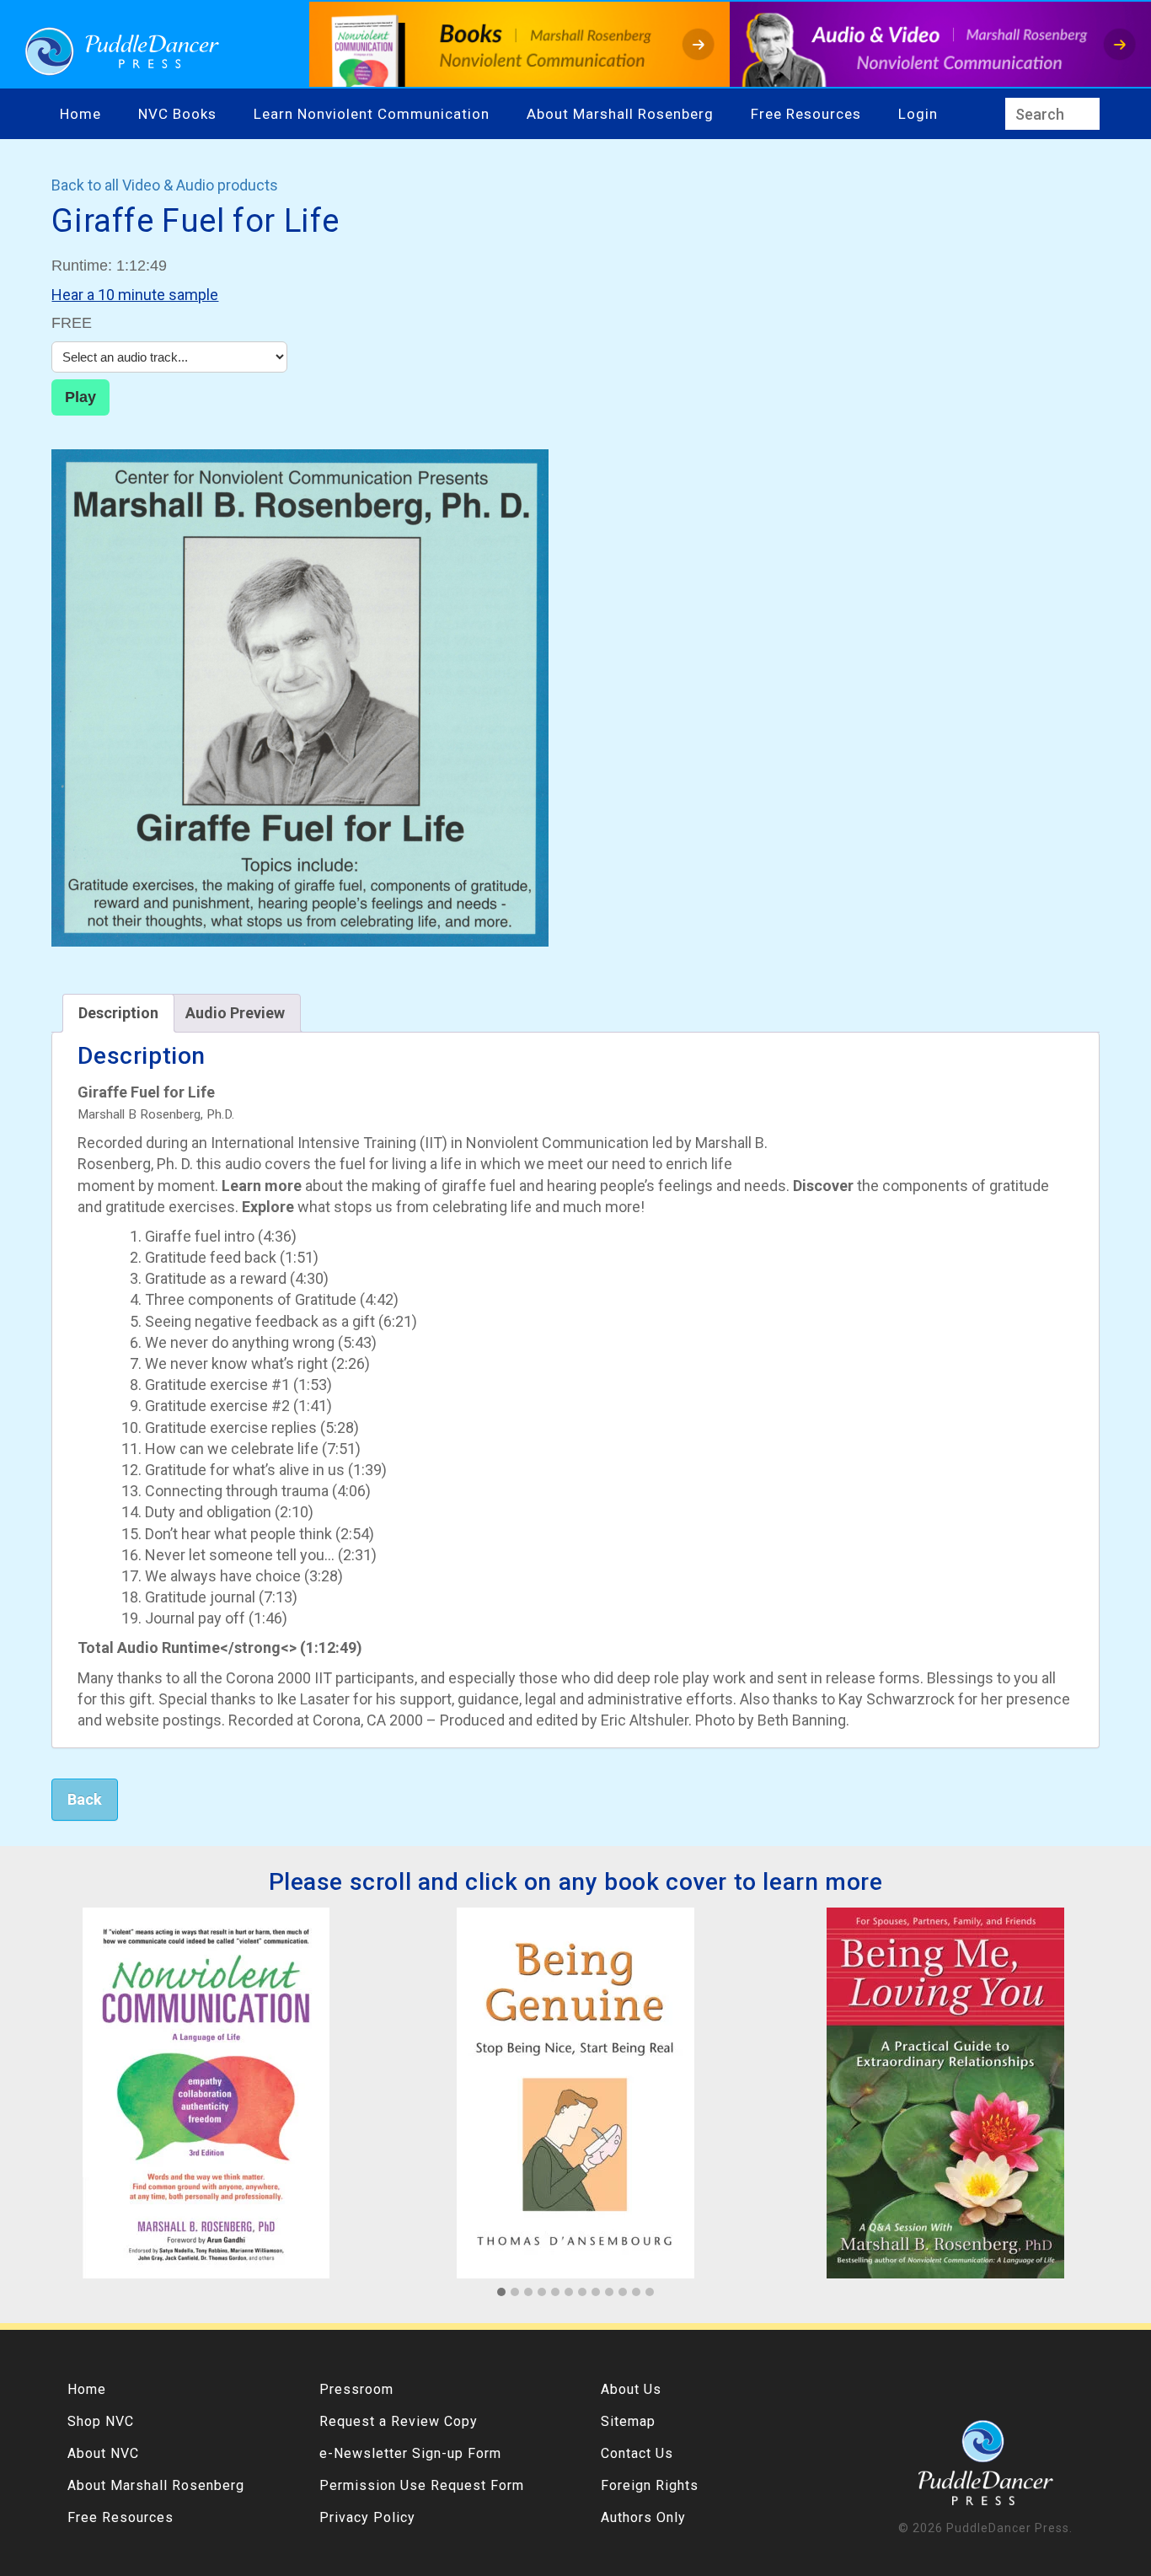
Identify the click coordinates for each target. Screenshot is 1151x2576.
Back (85, 1799)
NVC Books (177, 114)
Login (918, 114)
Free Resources (806, 114)
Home (80, 114)
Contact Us (637, 2453)
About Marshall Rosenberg (620, 114)
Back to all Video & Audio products (165, 185)
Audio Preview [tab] (235, 1013)
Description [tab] (118, 1013)
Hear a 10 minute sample (135, 295)
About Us (631, 2389)
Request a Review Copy (399, 2421)
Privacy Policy (367, 2517)
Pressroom (356, 2389)
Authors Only (643, 2517)
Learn (276, 114)
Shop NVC (101, 2421)
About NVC (103, 2453)
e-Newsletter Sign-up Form (410, 2453)
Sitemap (628, 2421)
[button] (501, 2293)
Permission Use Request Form (422, 2485)
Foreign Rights (650, 2485)
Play (80, 397)
